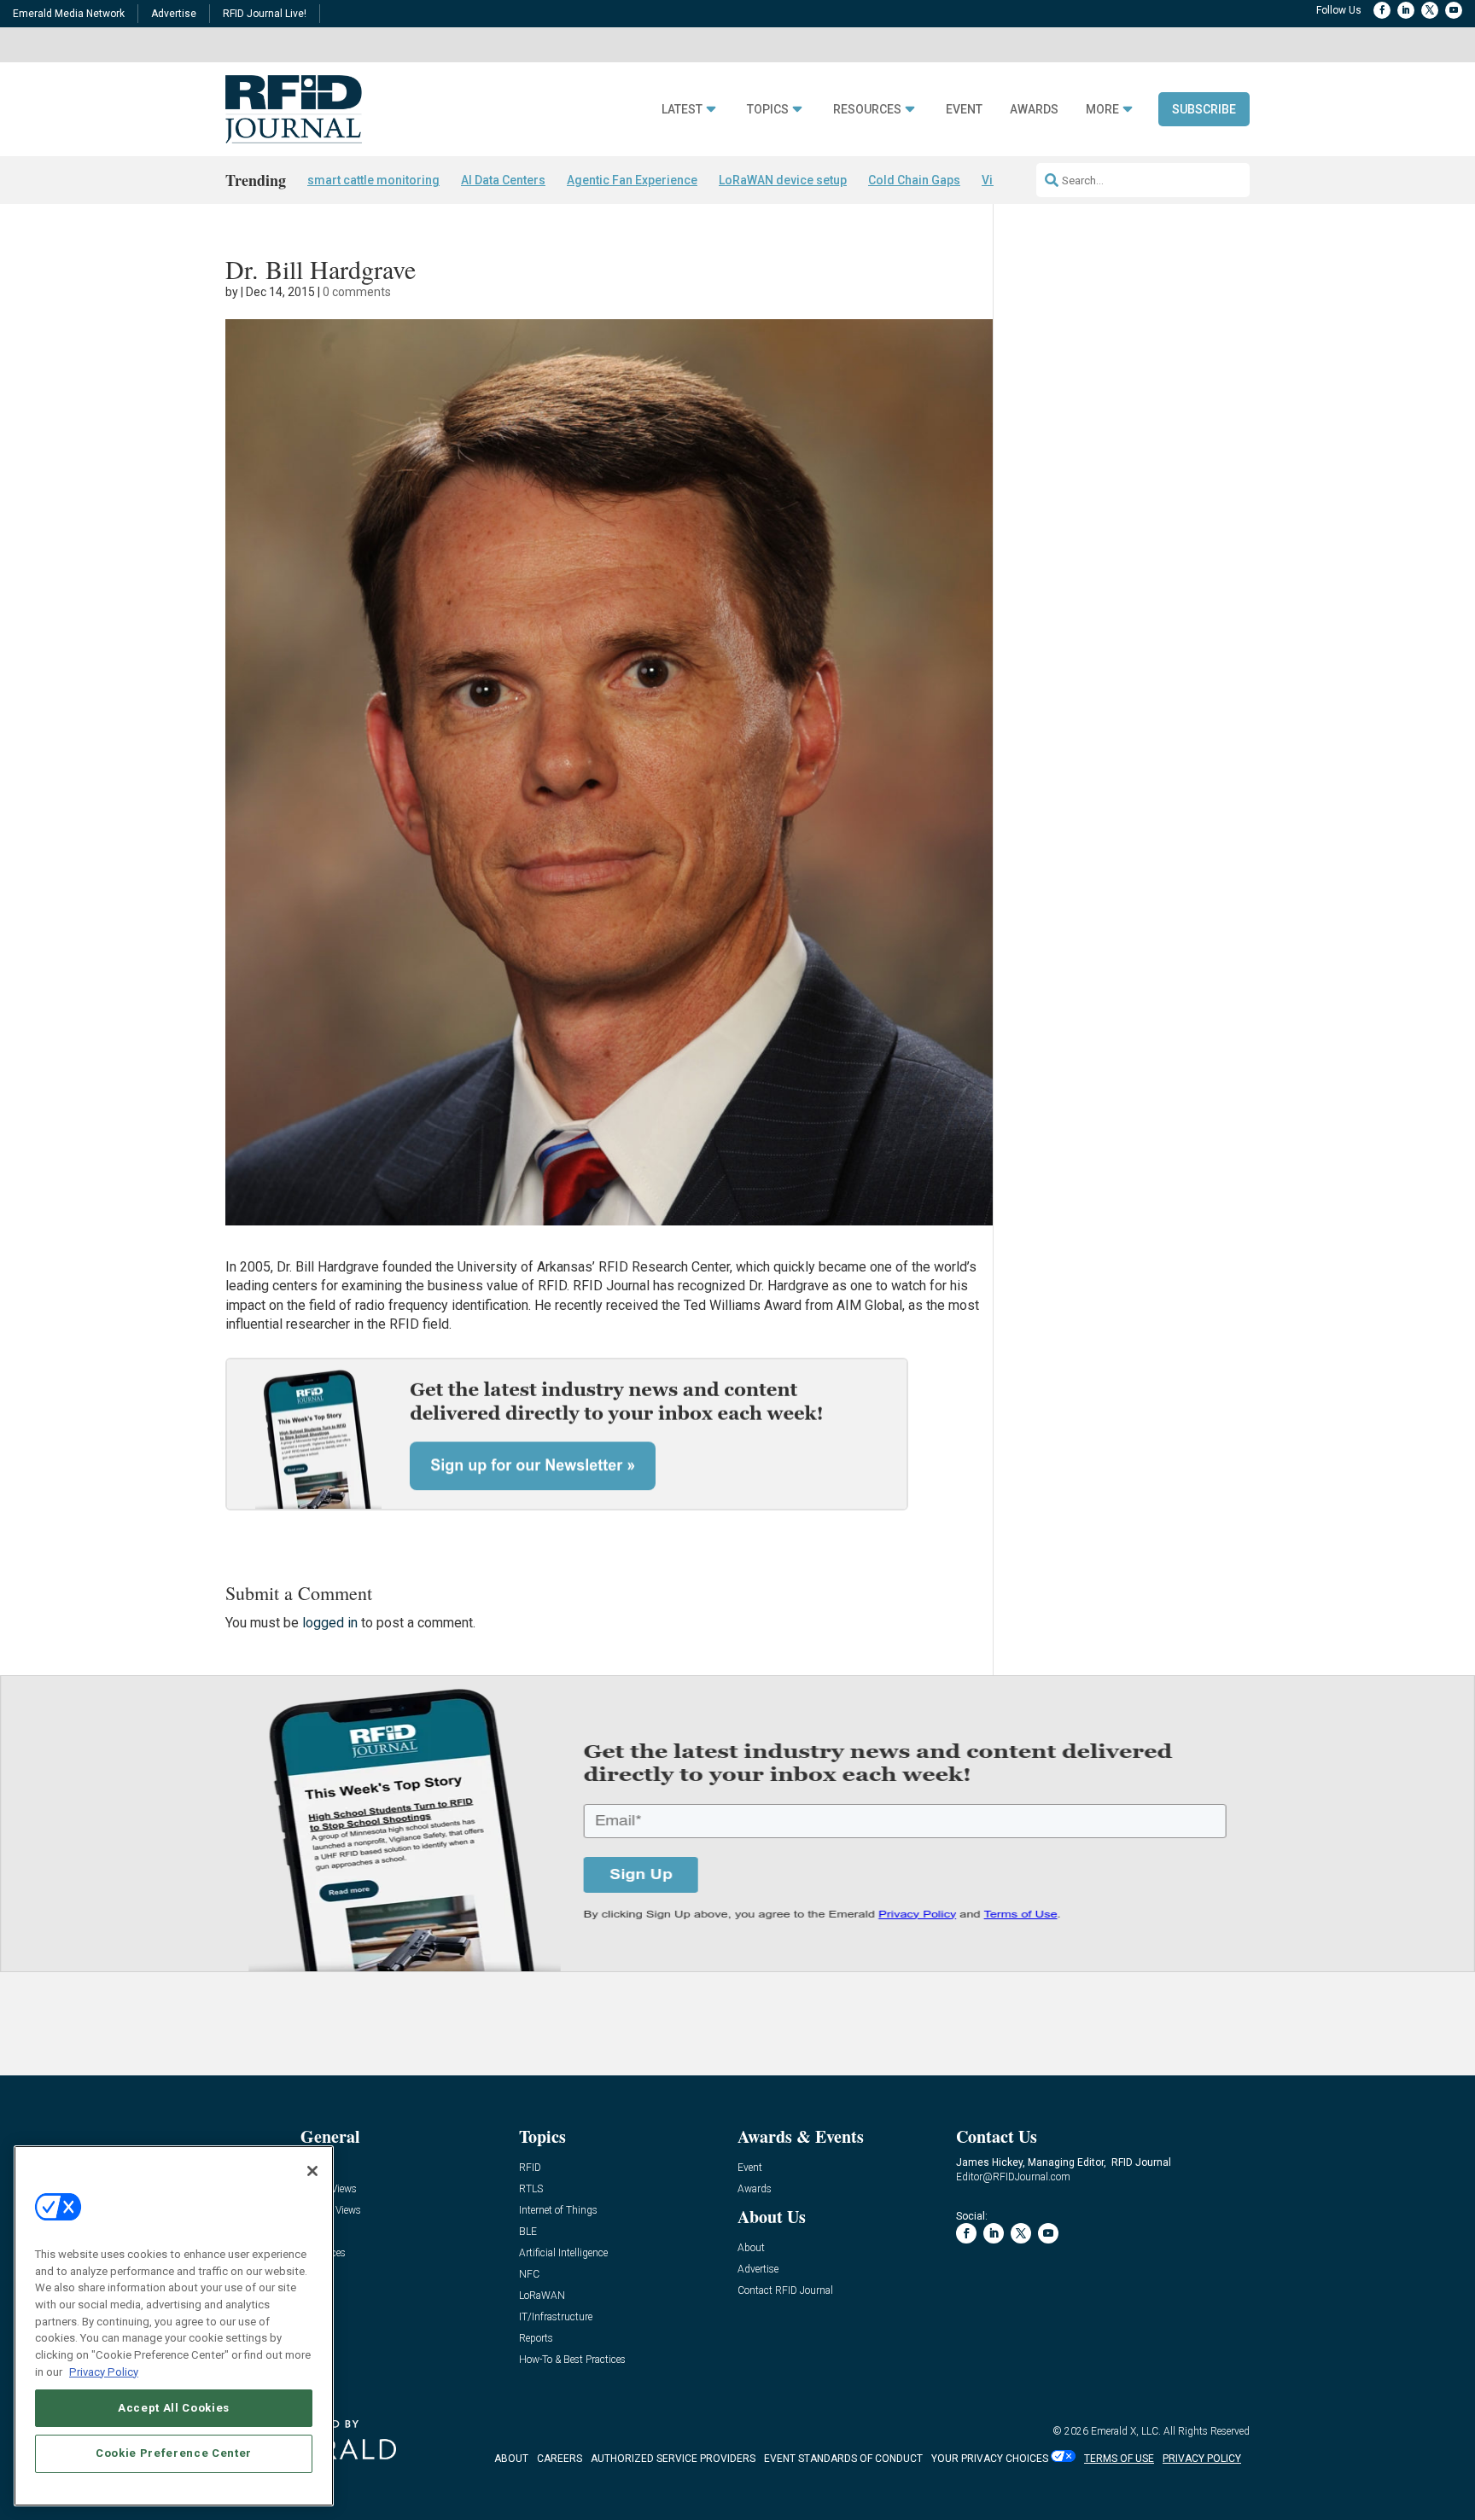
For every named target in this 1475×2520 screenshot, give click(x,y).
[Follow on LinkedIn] (1406, 10)
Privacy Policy (104, 2371)
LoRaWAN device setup (783, 180)
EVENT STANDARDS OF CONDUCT (843, 2459)
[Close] (312, 2171)
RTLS (531, 2189)
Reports (536, 2339)
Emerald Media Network (69, 14)
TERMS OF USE (1119, 2459)
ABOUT (511, 2459)
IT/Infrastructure (556, 2317)
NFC (529, 2275)
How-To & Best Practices (572, 2360)
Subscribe (1204, 109)
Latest (682, 110)
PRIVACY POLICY (1202, 2459)
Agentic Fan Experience (632, 180)
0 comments (357, 292)
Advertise (174, 14)
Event (964, 110)
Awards (1034, 110)
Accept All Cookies (174, 2407)
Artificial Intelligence (563, 2253)
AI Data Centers (503, 180)
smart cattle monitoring (373, 180)
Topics (768, 110)
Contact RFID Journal (785, 2291)
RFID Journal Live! (265, 14)
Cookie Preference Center (174, 2453)
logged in (330, 1623)
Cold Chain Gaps (914, 180)
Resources (867, 110)
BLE (528, 2232)
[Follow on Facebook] (1382, 10)
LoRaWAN (542, 2296)
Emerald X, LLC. (1126, 2431)
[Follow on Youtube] (1454, 10)
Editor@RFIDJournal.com (1013, 2177)
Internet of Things (558, 2211)
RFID (530, 2168)
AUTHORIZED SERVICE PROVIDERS (673, 2459)
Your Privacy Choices (990, 2459)
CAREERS (560, 2459)
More (1102, 110)
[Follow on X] (1430, 10)
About (751, 2248)
